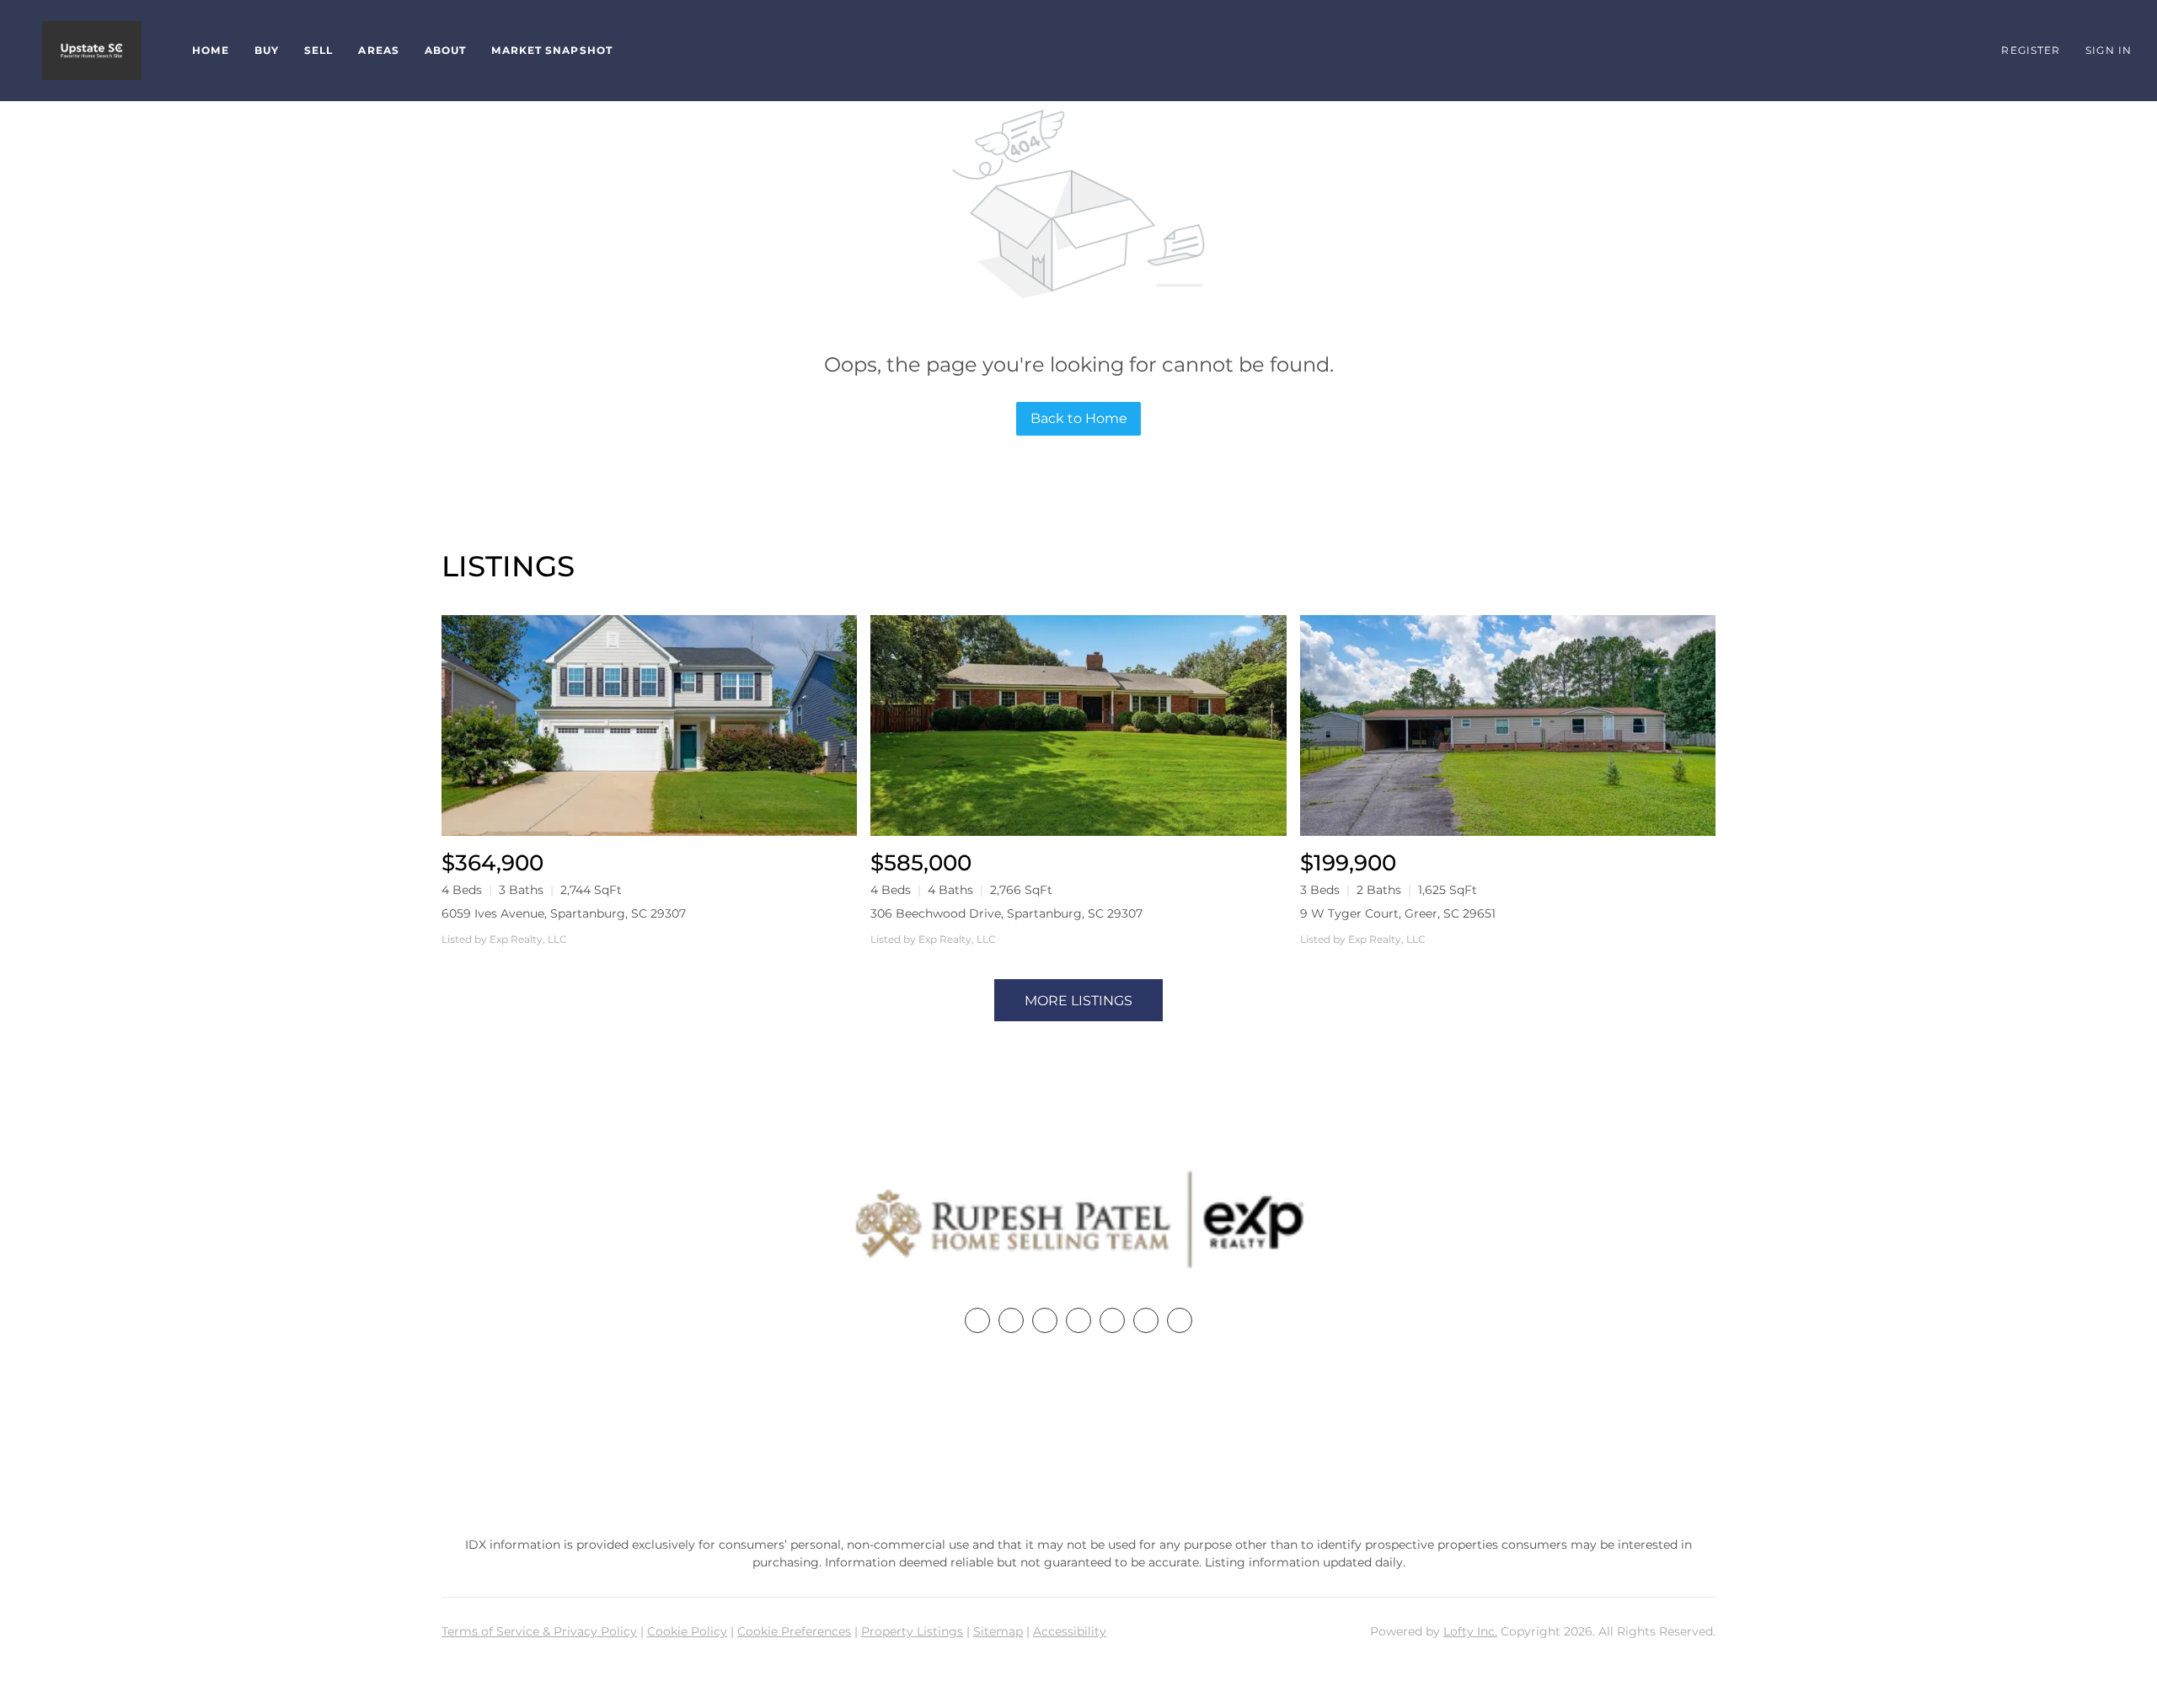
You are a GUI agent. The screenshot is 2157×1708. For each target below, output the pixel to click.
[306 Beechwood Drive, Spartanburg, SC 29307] (1078, 725)
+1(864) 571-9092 (1078, 1437)
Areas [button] (379, 50)
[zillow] (1078, 1320)
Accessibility (1070, 1631)
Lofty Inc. (1470, 1631)
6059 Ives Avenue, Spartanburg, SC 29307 (564, 913)
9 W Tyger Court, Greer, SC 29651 (1398, 913)
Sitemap (998, 1631)
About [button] (446, 50)
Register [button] (2031, 50)
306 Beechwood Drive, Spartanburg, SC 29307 (1006, 913)
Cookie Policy (687, 1631)
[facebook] (977, 1320)
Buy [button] (267, 50)
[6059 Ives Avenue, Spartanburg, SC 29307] (649, 725)
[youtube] (1146, 1320)
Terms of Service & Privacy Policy (539, 1631)
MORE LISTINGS (1078, 1001)
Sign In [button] (2109, 50)
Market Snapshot (552, 50)
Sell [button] (318, 50)
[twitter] (1045, 1320)
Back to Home (1079, 418)
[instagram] (1112, 1320)
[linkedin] (1011, 1320)
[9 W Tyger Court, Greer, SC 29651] (1508, 725)
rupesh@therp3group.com (1078, 1469)
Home (210, 50)
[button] (92, 51)
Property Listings (912, 1631)
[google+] (1180, 1320)
